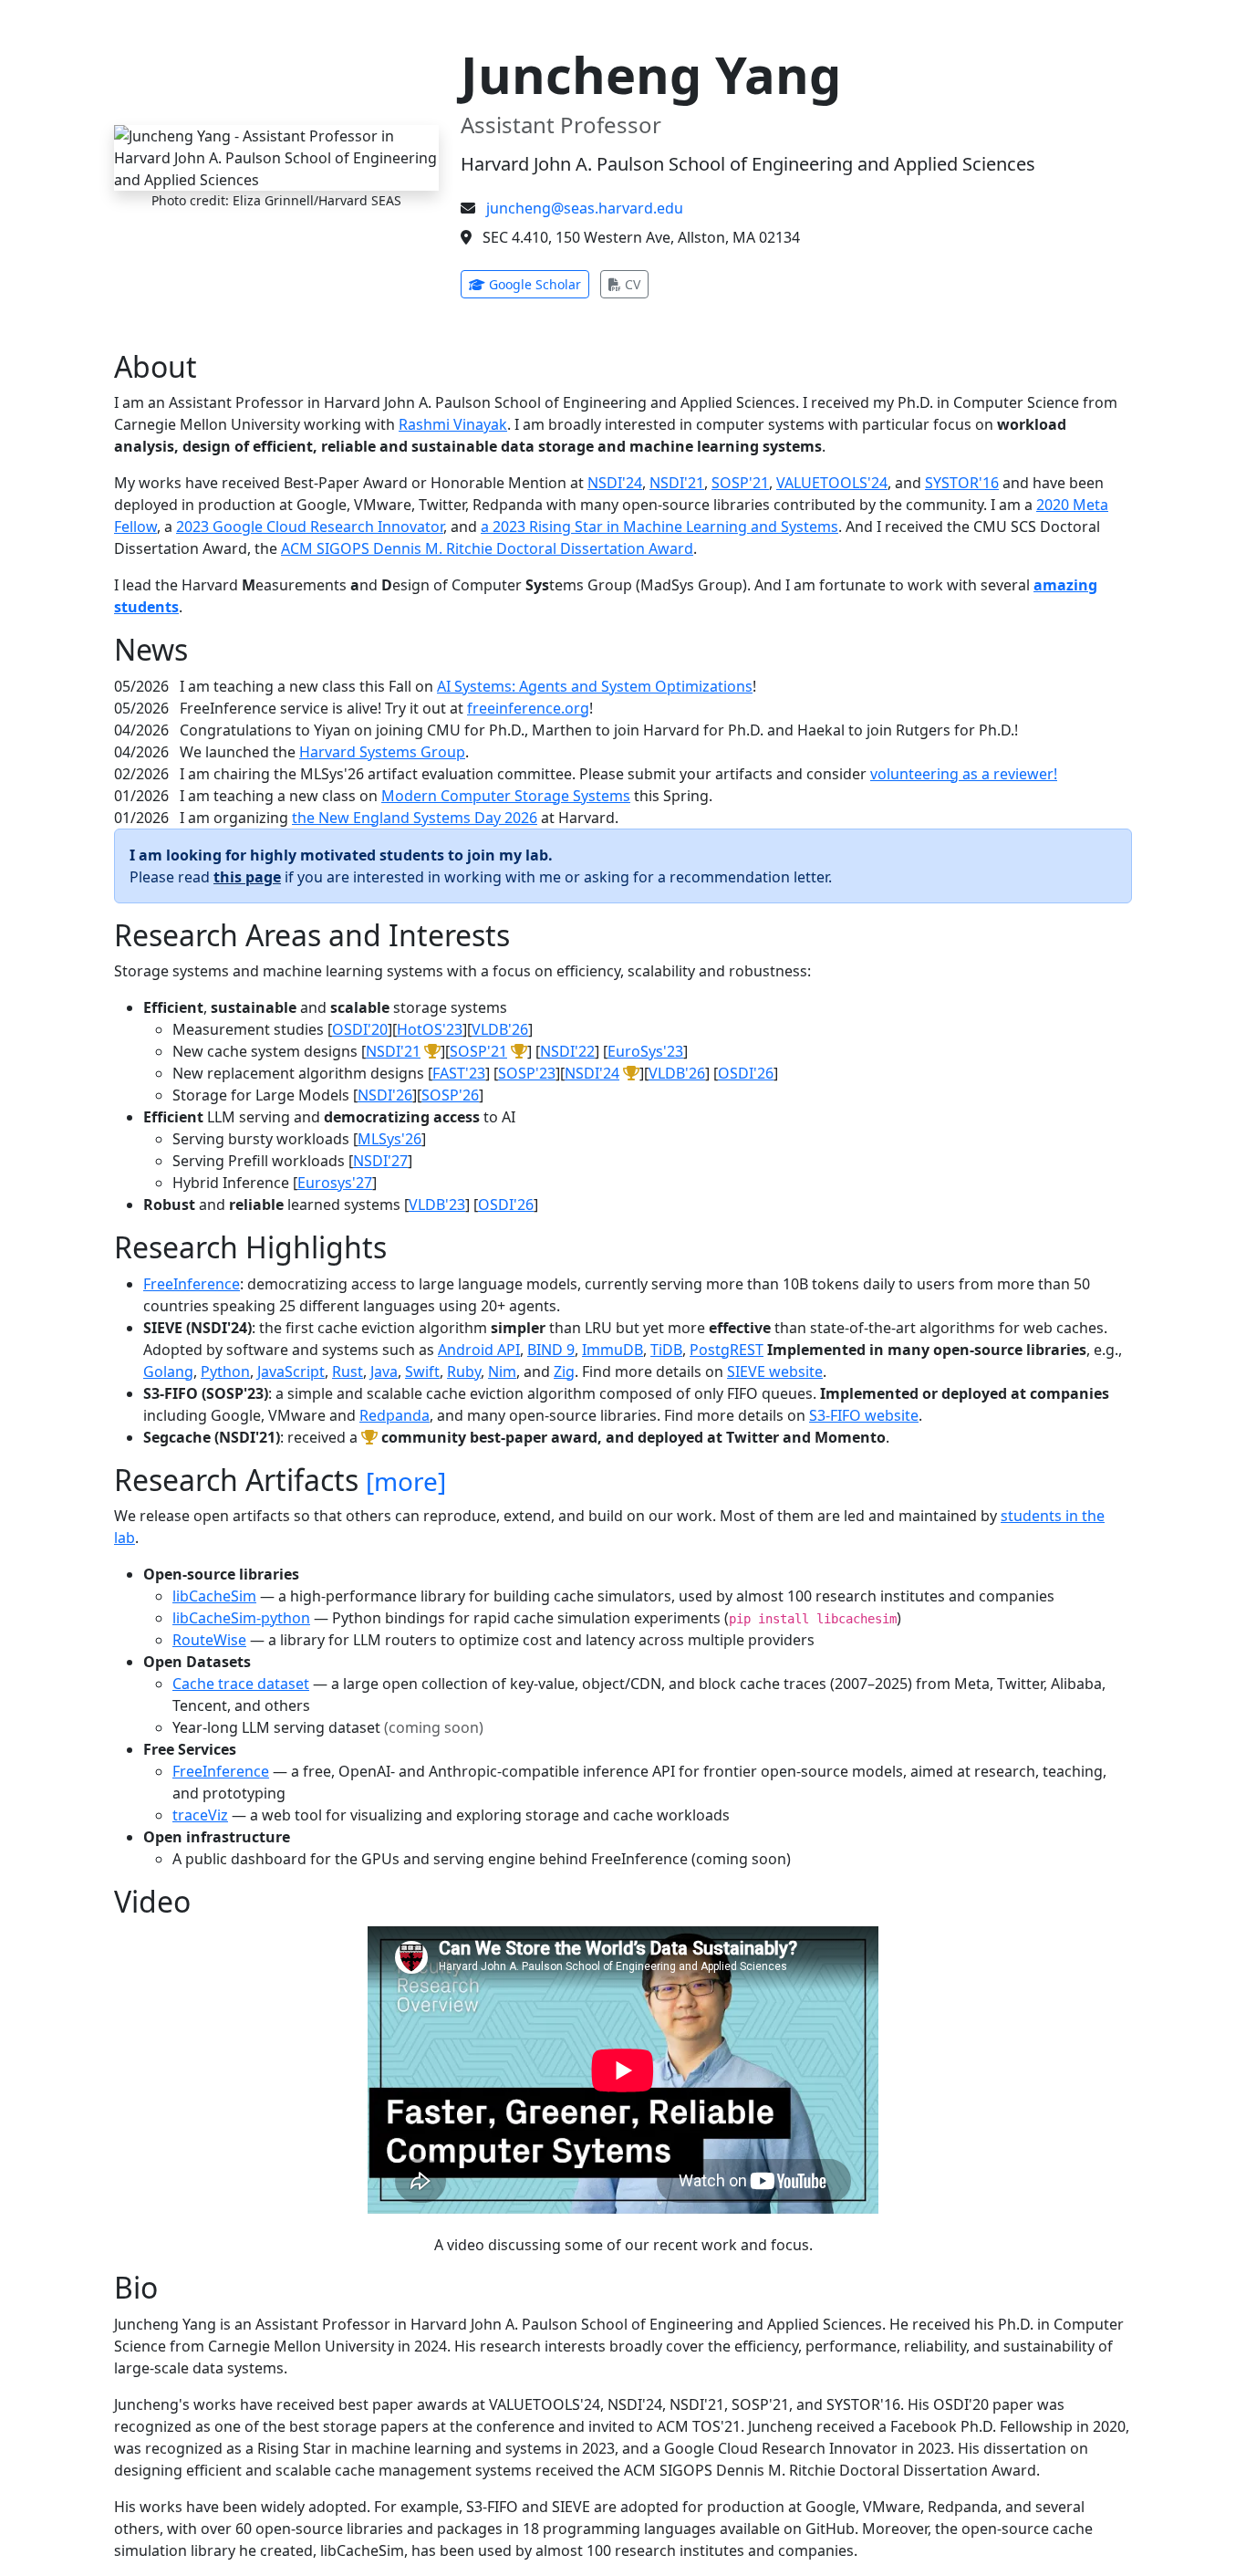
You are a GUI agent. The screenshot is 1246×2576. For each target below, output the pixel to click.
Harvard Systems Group (382, 752)
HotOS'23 (430, 1029)
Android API (479, 1350)
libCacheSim (214, 1596)
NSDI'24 (615, 483)
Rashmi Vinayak (453, 424)
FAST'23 (459, 1073)
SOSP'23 (527, 1073)
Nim (502, 1371)
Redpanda (395, 1415)
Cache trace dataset (241, 1684)
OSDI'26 (746, 1073)
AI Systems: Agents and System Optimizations (595, 686)
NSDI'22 (567, 1051)
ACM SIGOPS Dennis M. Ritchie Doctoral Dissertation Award (487, 548)
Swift (422, 1371)
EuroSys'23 (645, 1051)
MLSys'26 (389, 1139)
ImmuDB (613, 1350)
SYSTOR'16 (962, 483)
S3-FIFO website (864, 1415)
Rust (348, 1371)
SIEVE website (775, 1371)
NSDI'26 (385, 1095)
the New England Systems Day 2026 (415, 818)
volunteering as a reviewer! (964, 774)
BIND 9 (551, 1350)
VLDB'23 (437, 1205)
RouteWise (209, 1640)
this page (247, 877)
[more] (406, 1481)
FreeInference (192, 1284)
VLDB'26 (500, 1029)
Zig (564, 1371)
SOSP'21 (740, 483)
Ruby (464, 1371)
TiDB (666, 1350)
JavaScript (291, 1371)
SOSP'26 (450, 1095)
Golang (168, 1371)
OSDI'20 (360, 1029)
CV (635, 284)
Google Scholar (537, 284)
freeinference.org (528, 708)
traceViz (200, 1815)
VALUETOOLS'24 (832, 483)
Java (384, 1371)
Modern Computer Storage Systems (506, 796)
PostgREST (727, 1350)
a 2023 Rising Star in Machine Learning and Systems (659, 527)
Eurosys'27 (335, 1183)
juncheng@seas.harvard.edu (585, 208)
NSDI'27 (380, 1161)
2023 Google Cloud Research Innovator (310, 527)
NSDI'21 (677, 483)
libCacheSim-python (241, 1618)
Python (225, 1371)
